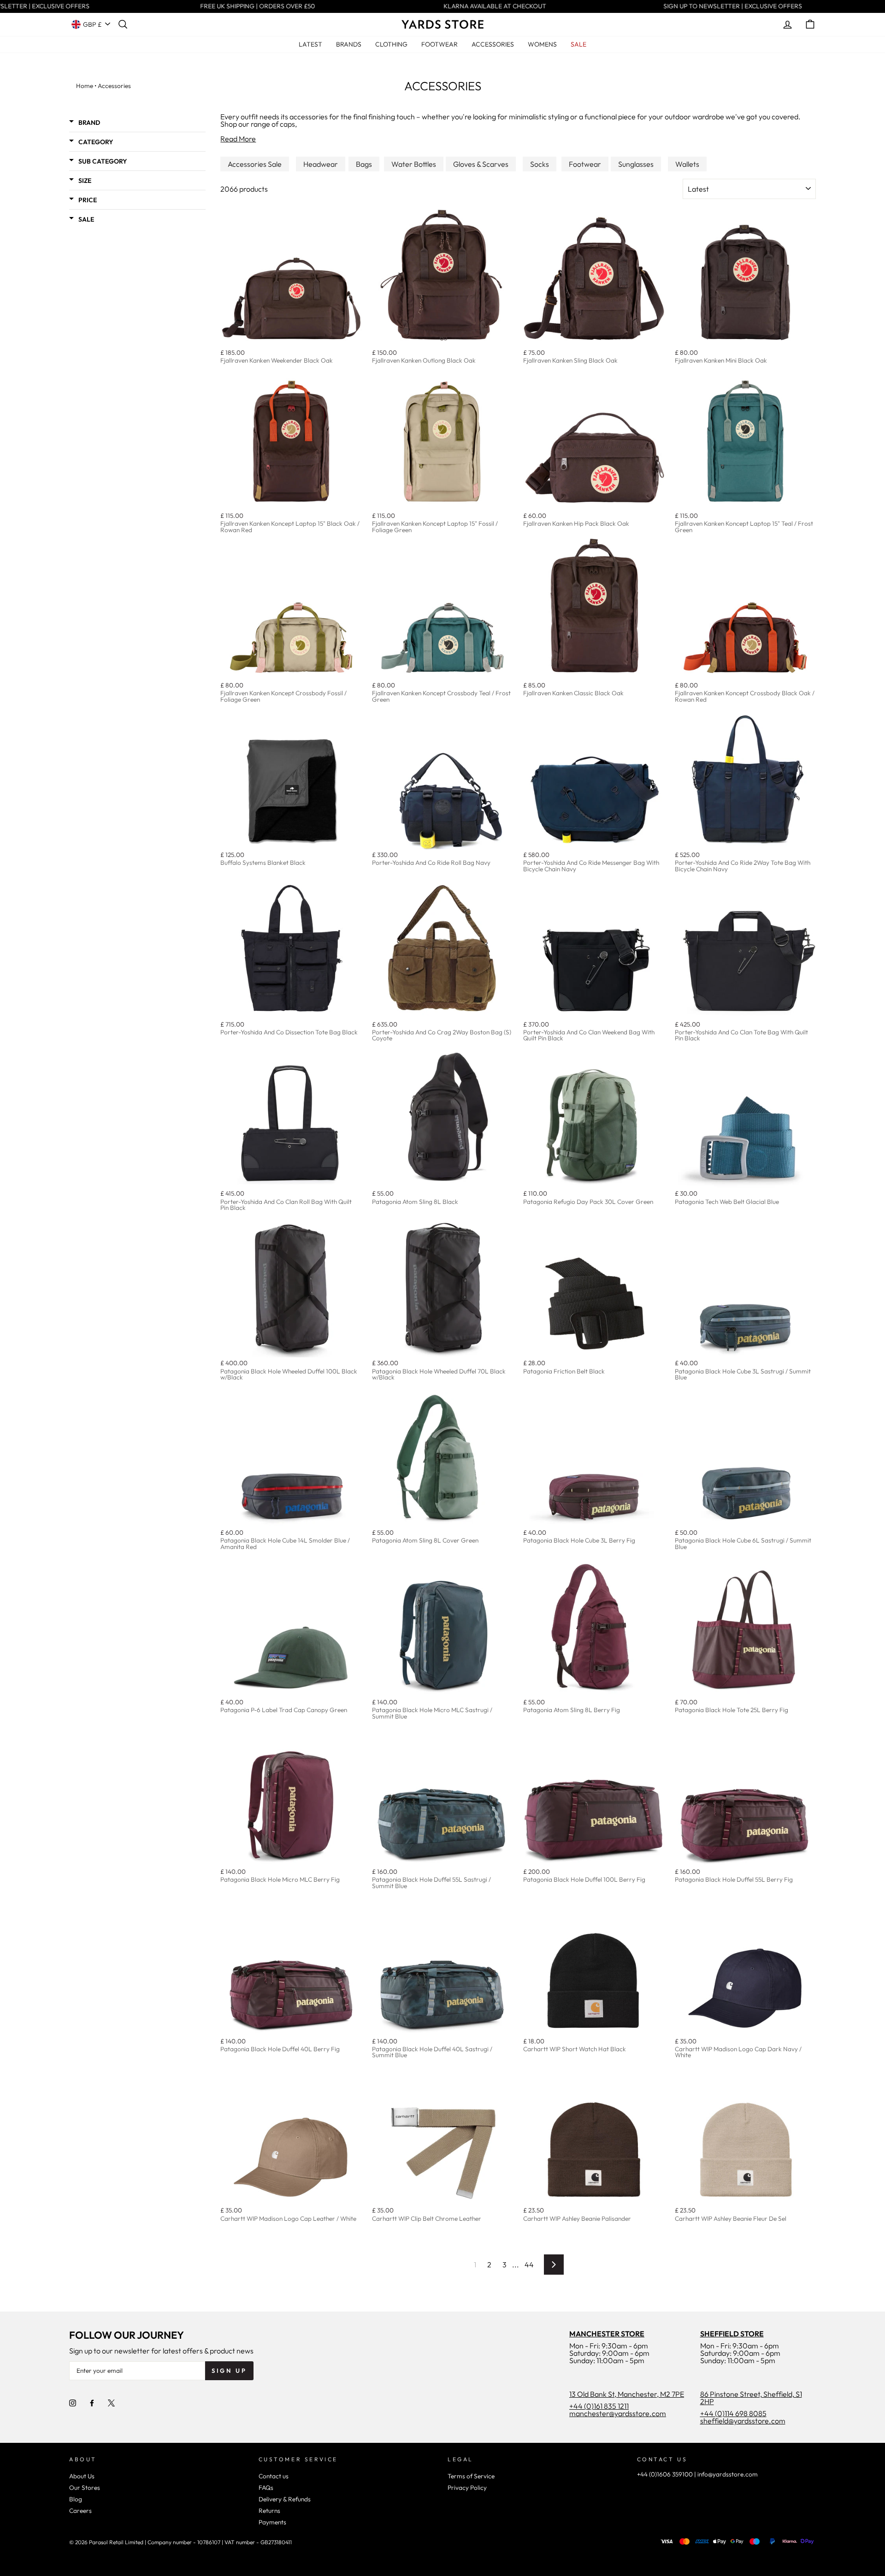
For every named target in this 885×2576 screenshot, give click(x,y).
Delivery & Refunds (285, 2499)
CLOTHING (391, 44)
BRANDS (349, 44)
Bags (364, 164)
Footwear (585, 164)
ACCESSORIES (493, 44)
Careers (80, 2511)
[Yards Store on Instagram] (73, 2403)
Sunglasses (636, 164)
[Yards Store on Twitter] (111, 2403)
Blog (76, 2499)
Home (85, 86)
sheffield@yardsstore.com (743, 2421)
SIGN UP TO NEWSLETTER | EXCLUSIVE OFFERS (718, 6)
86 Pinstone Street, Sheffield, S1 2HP (751, 2398)
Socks (540, 164)
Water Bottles (414, 164)
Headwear (321, 164)
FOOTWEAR (440, 44)
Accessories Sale (255, 164)
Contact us (274, 2476)
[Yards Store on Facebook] (92, 2403)
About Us (82, 2476)
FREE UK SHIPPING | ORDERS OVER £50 (243, 6)
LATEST (310, 44)
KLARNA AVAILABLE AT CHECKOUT (481, 6)
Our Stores (85, 2488)
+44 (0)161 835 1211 (599, 2406)
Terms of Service (471, 2476)
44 (529, 2265)
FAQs (266, 2488)
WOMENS (542, 44)
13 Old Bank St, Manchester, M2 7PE (627, 2394)
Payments (272, 2522)
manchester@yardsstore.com (618, 2413)
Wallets (687, 164)
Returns (269, 2511)
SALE (578, 44)
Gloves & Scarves (481, 164)
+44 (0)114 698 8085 (733, 2413)
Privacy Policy (467, 2488)
